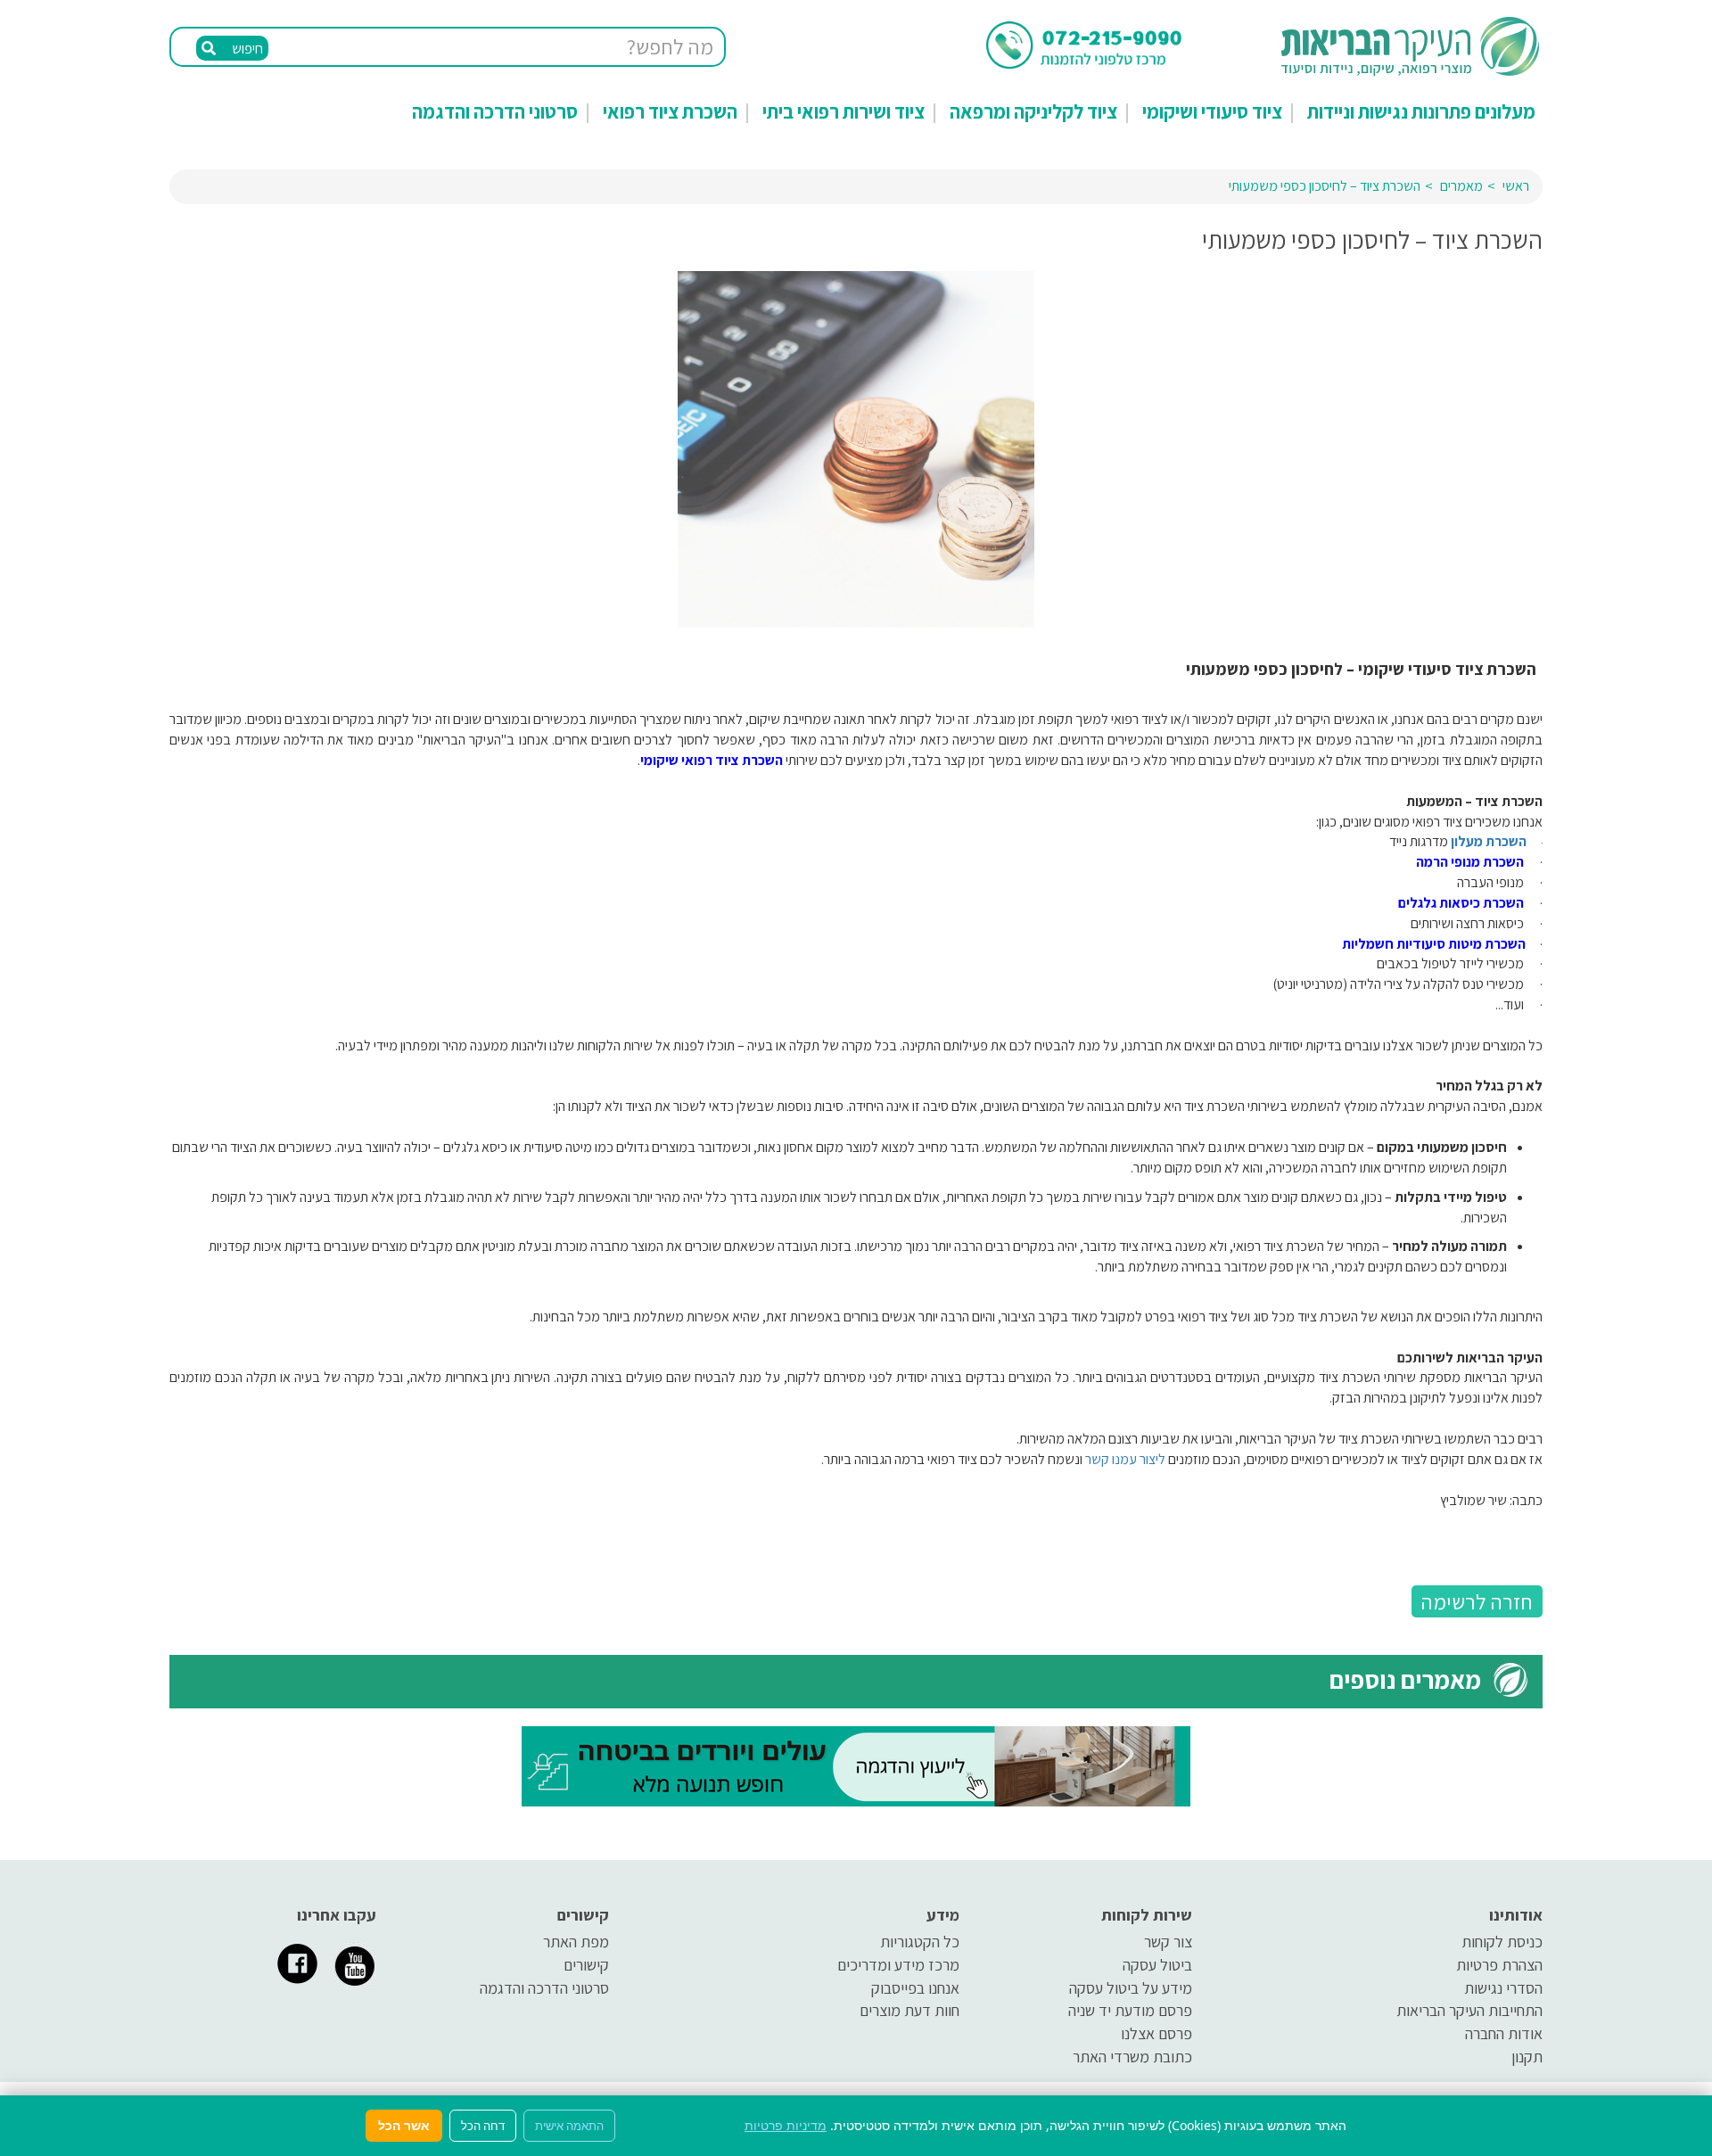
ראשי (1516, 186)
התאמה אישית (569, 2126)
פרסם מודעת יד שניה (1130, 2010)
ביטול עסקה (1157, 1965)
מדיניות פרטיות (786, 2125)
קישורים (586, 1965)
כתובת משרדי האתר (1132, 2057)
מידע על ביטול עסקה (1131, 1988)
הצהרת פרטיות (1499, 1965)
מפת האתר (576, 1942)
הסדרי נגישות (1503, 1988)
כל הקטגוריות (920, 1942)
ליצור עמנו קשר (1125, 1459)
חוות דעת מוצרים (909, 2010)
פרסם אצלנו (1156, 2033)
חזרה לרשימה (1477, 1601)
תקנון (1527, 2057)
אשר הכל (404, 2125)
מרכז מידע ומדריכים (898, 1965)
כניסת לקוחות (1502, 1942)
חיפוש (246, 49)
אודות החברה (1504, 2033)
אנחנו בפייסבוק (915, 1988)
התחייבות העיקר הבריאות (1469, 2010)
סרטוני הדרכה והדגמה (495, 111)
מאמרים (1461, 186)
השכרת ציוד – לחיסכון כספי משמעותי (1325, 186)
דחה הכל (483, 2126)
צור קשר (1168, 1942)
